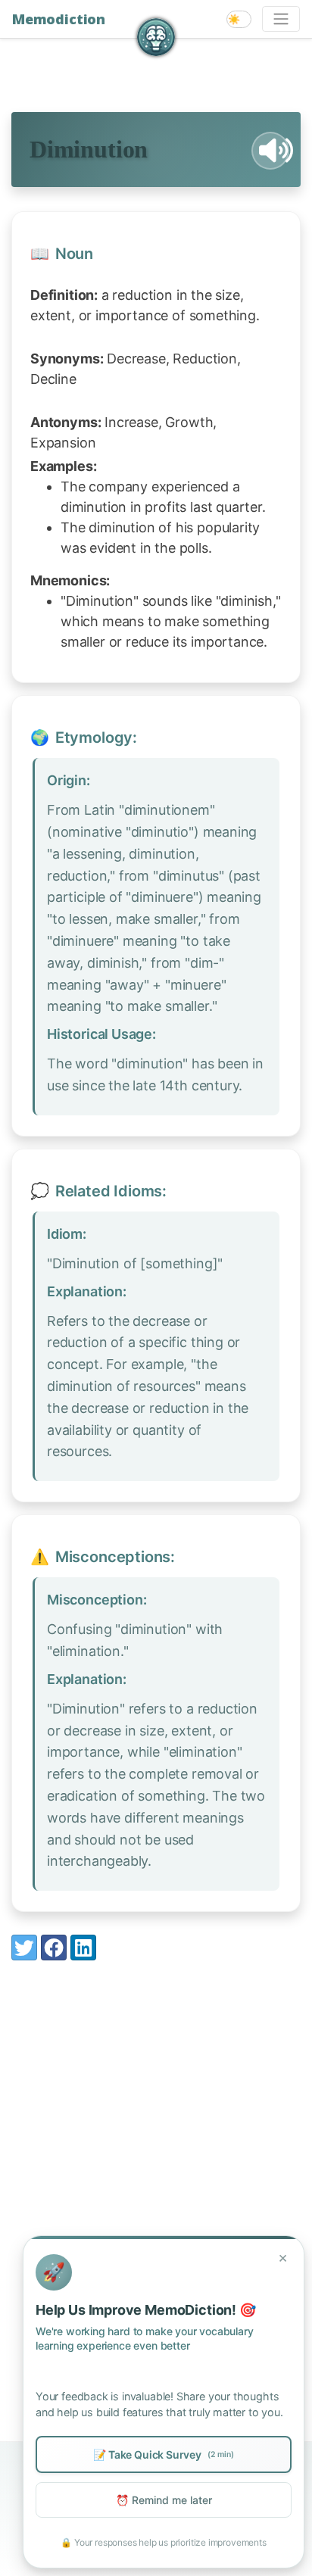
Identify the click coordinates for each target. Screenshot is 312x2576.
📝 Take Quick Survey (163, 2454)
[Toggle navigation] (281, 19)
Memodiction (59, 19)
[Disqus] (156, 2172)
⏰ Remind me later (164, 2500)
